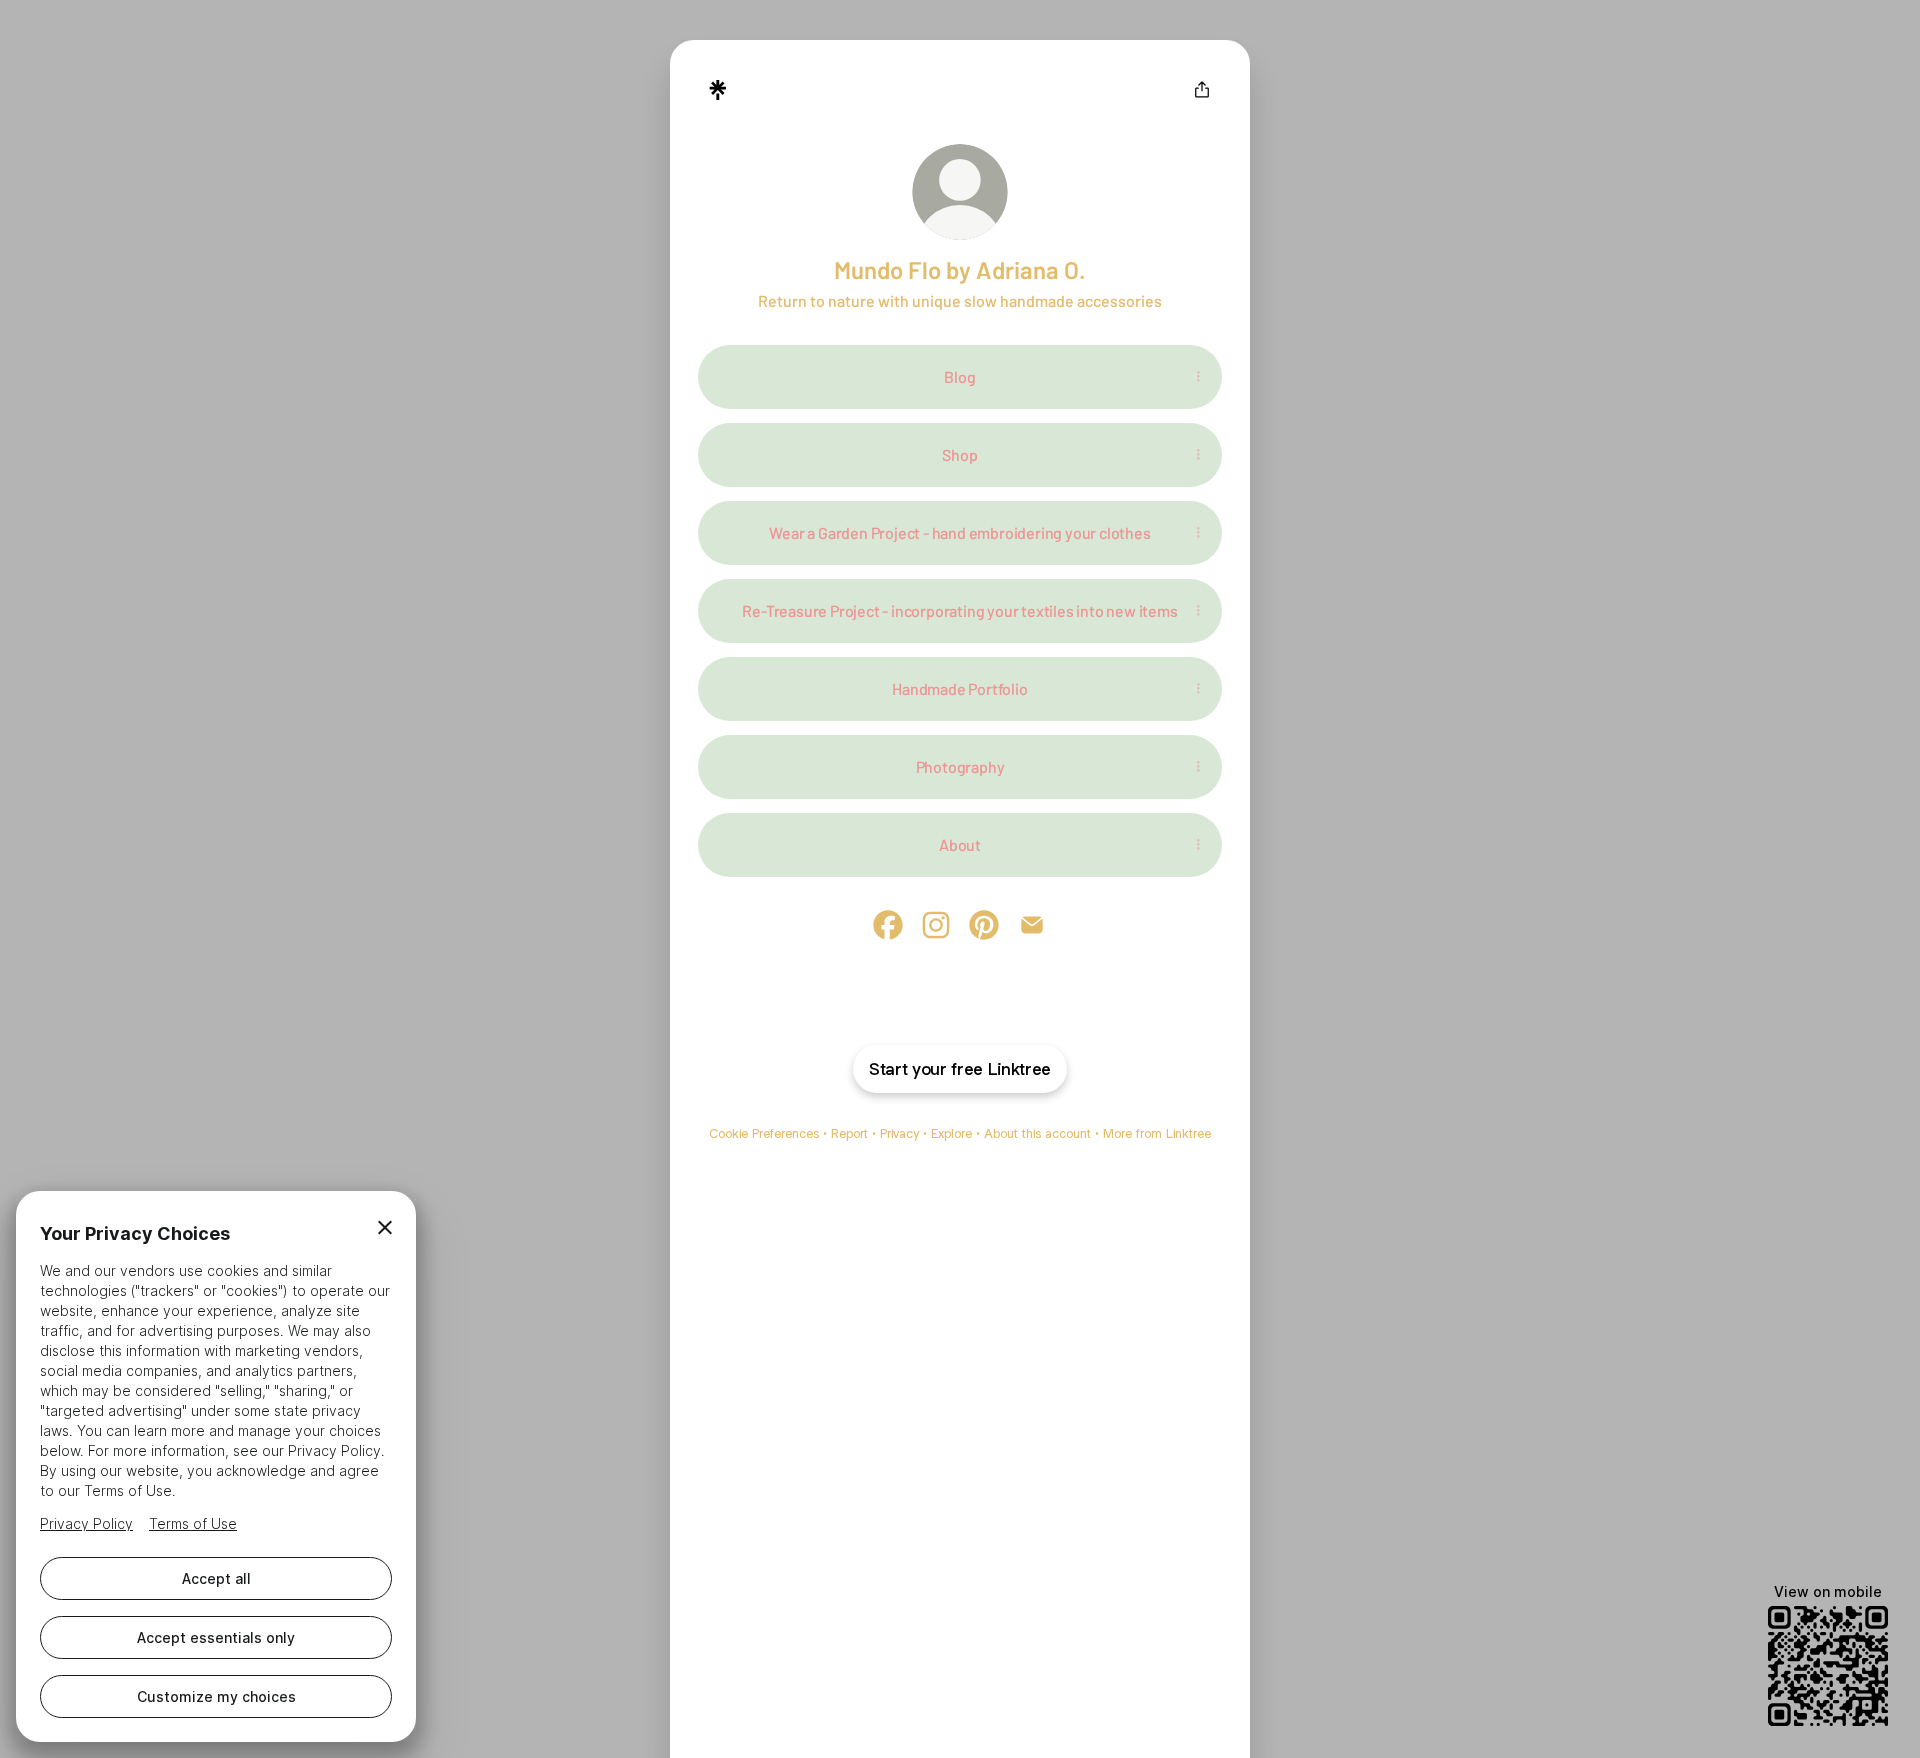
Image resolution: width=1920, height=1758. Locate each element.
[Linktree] (718, 90)
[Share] (1198, 377)
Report (849, 1133)
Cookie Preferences (764, 1133)
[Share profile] (1202, 90)
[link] (888, 925)
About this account (1037, 1133)
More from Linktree (1157, 1133)
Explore (951, 1133)
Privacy (899, 1133)
